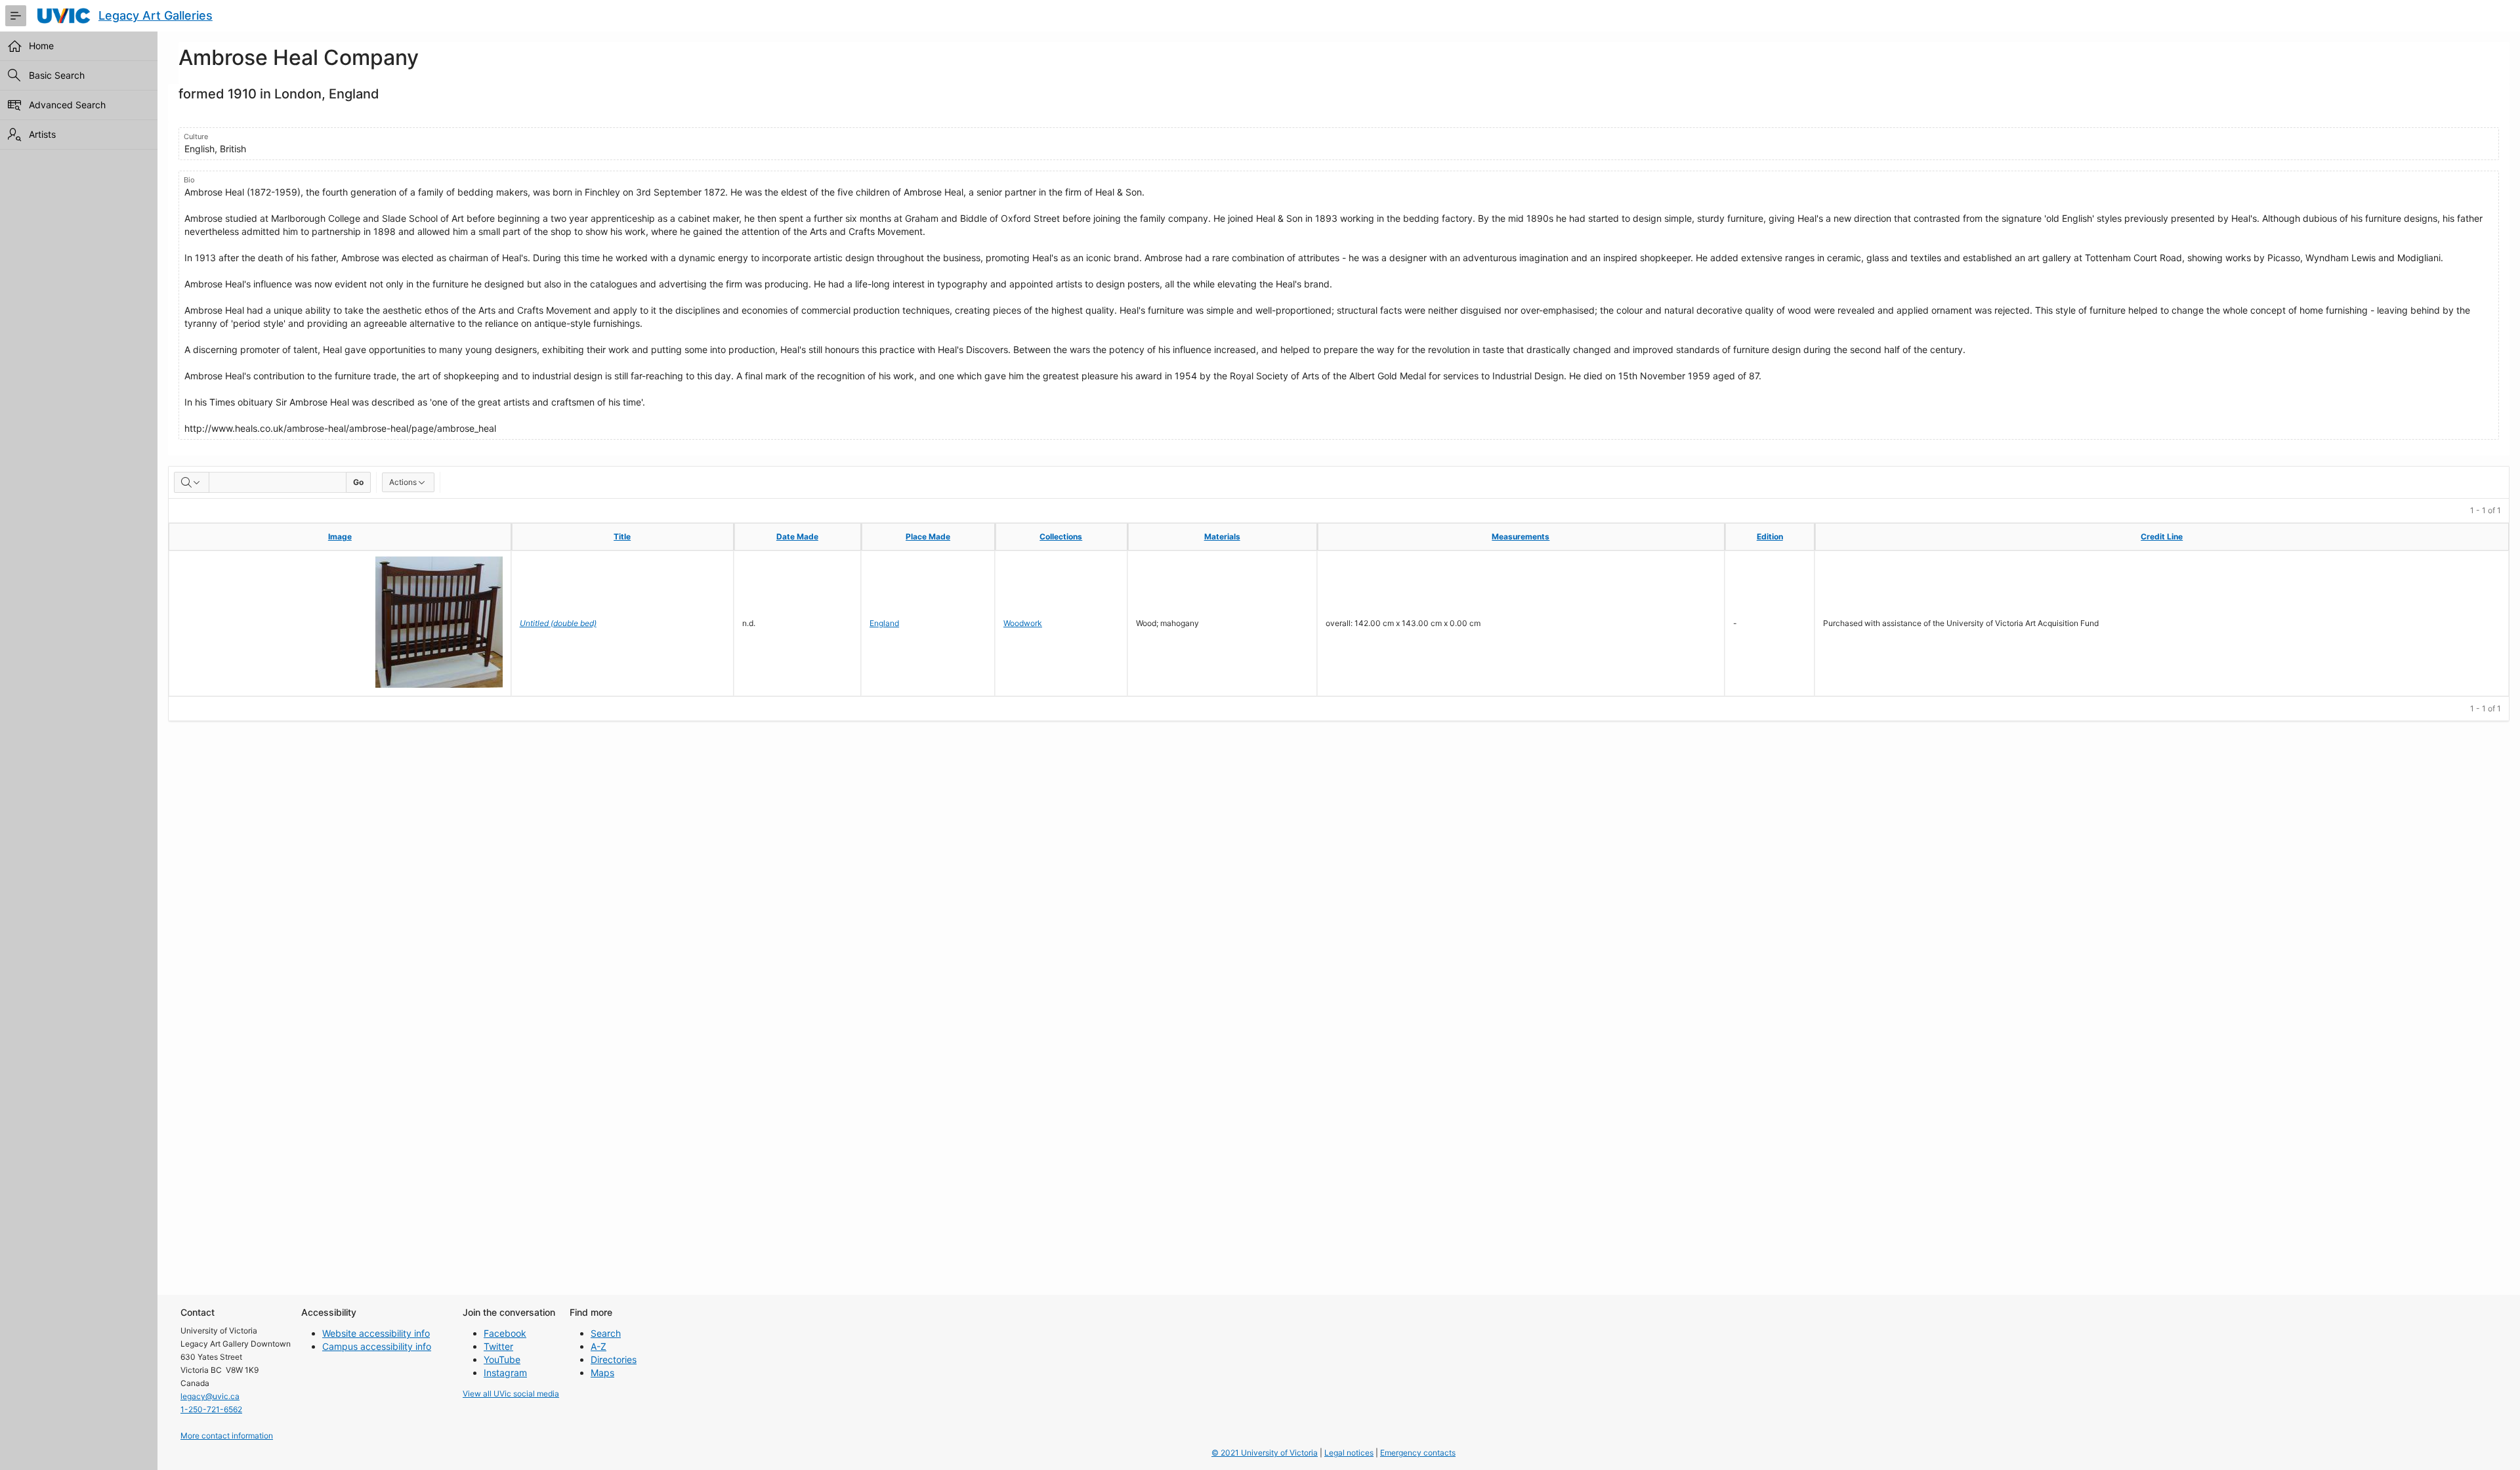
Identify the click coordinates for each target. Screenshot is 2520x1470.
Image (340, 536)
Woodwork (1023, 623)
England (884, 623)
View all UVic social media (511, 1394)
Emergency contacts (1418, 1453)
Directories (614, 1359)
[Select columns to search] (192, 482)
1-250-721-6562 (211, 1409)
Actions (403, 482)
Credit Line (2162, 536)
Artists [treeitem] (42, 134)
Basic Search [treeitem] (57, 75)
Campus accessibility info (377, 1346)
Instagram (505, 1373)
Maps (602, 1373)
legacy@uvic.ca (210, 1396)
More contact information (227, 1436)
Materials (1222, 536)
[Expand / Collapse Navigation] (16, 16)
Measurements (1521, 536)
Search (606, 1333)
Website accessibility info (376, 1333)
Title (622, 536)
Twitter (498, 1346)
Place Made (928, 536)
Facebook (505, 1333)
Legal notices (1349, 1453)
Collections (1061, 536)
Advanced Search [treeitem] (67, 105)
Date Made (797, 536)
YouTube (502, 1359)
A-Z (598, 1346)
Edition (1770, 536)
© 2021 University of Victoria (1265, 1453)
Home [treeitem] (41, 46)
